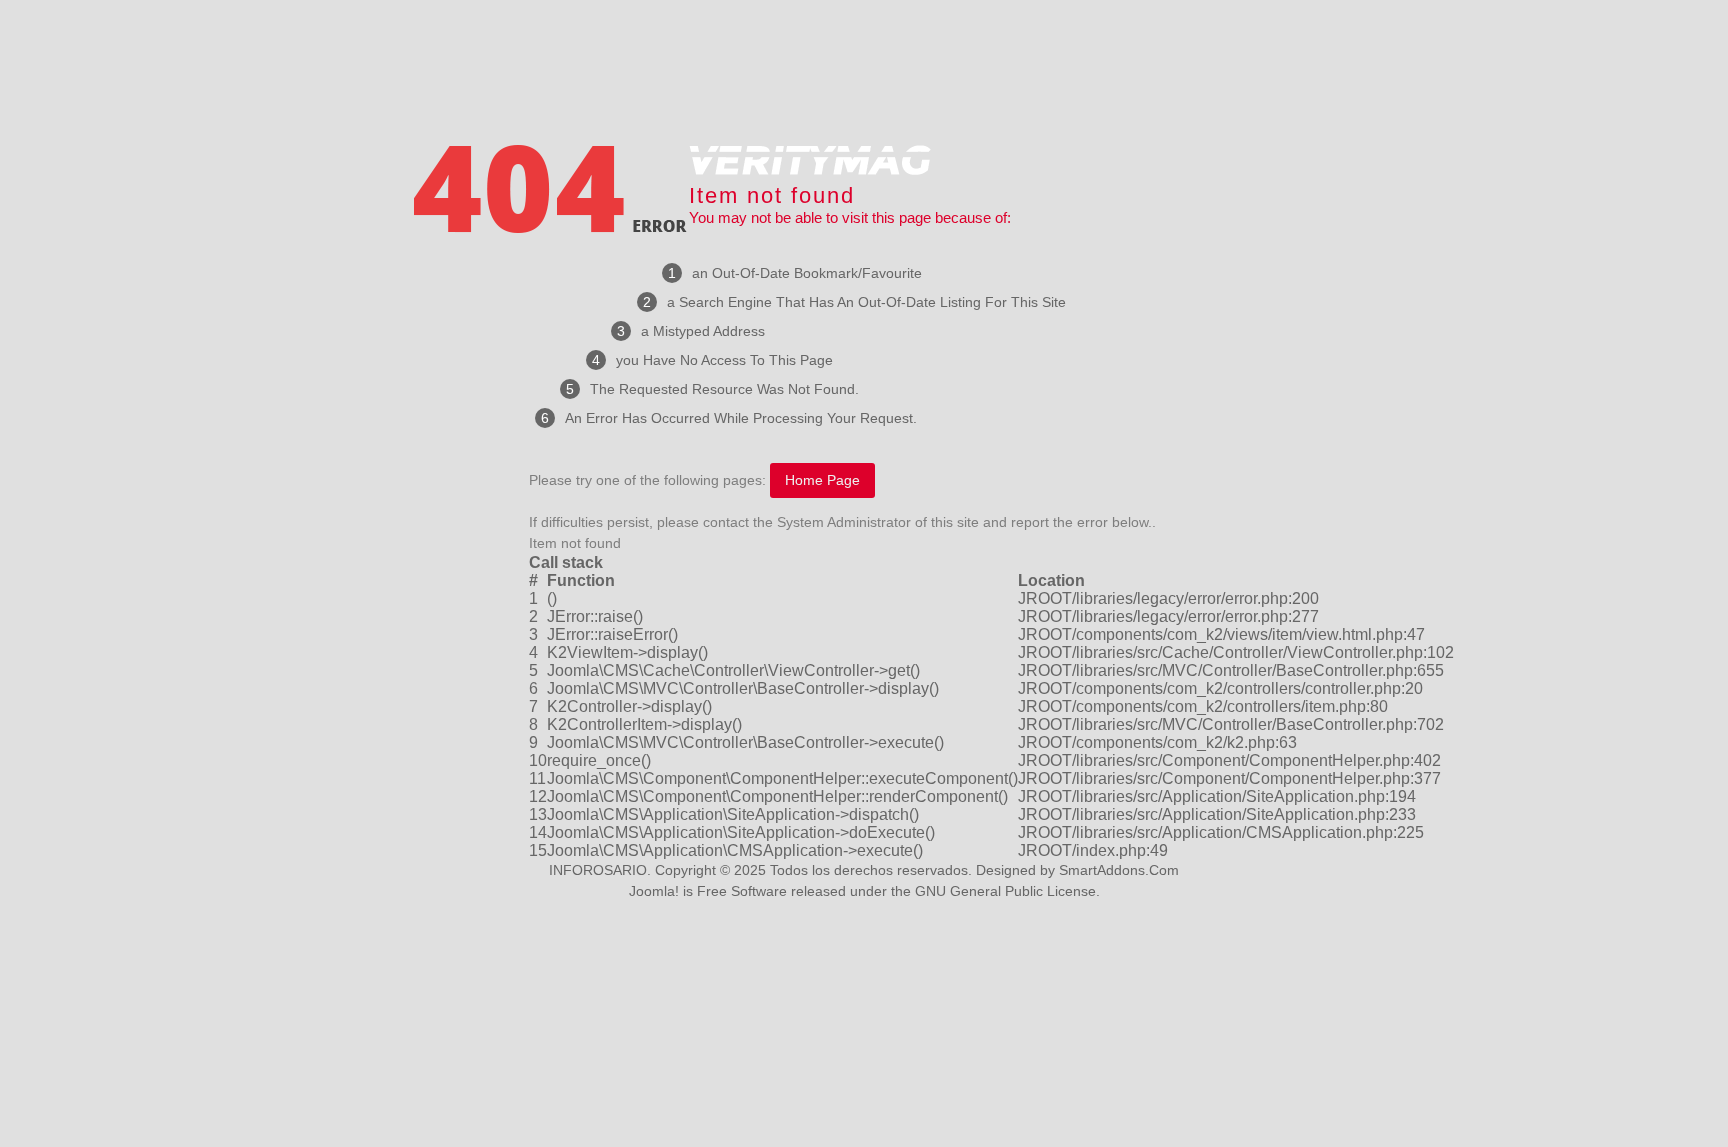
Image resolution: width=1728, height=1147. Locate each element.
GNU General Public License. (1007, 891)
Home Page (822, 480)
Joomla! (654, 891)
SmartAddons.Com (1119, 870)
